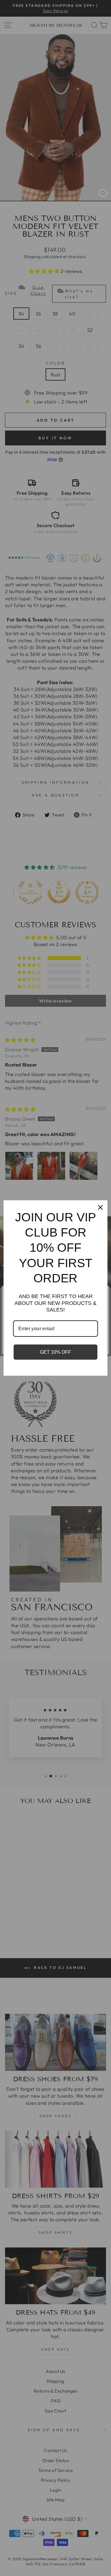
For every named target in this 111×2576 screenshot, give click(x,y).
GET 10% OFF (55, 1352)
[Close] (100, 1207)
